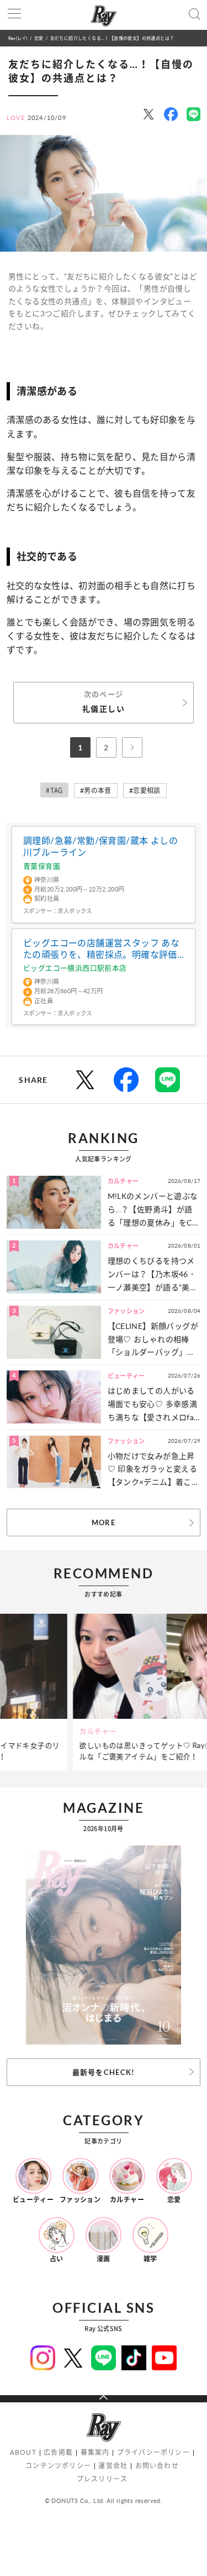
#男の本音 (96, 791)
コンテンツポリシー (58, 2466)
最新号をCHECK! (104, 2072)
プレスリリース (102, 2479)
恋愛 (39, 38)
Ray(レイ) (18, 38)
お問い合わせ (157, 2466)
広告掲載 (58, 2452)
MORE (104, 1522)
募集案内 (95, 2452)
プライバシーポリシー (153, 2452)
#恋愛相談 (145, 791)
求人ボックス (75, 911)
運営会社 (113, 2466)
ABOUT (23, 2452)
